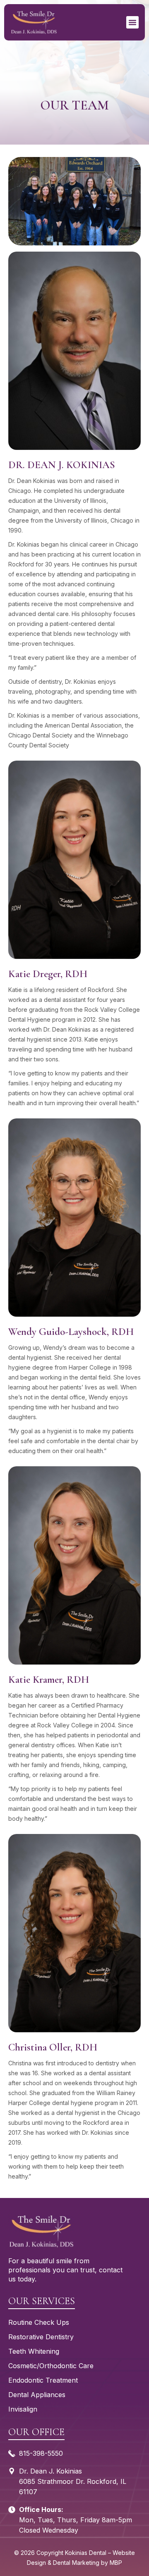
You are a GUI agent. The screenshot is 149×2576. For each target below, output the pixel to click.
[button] (132, 22)
